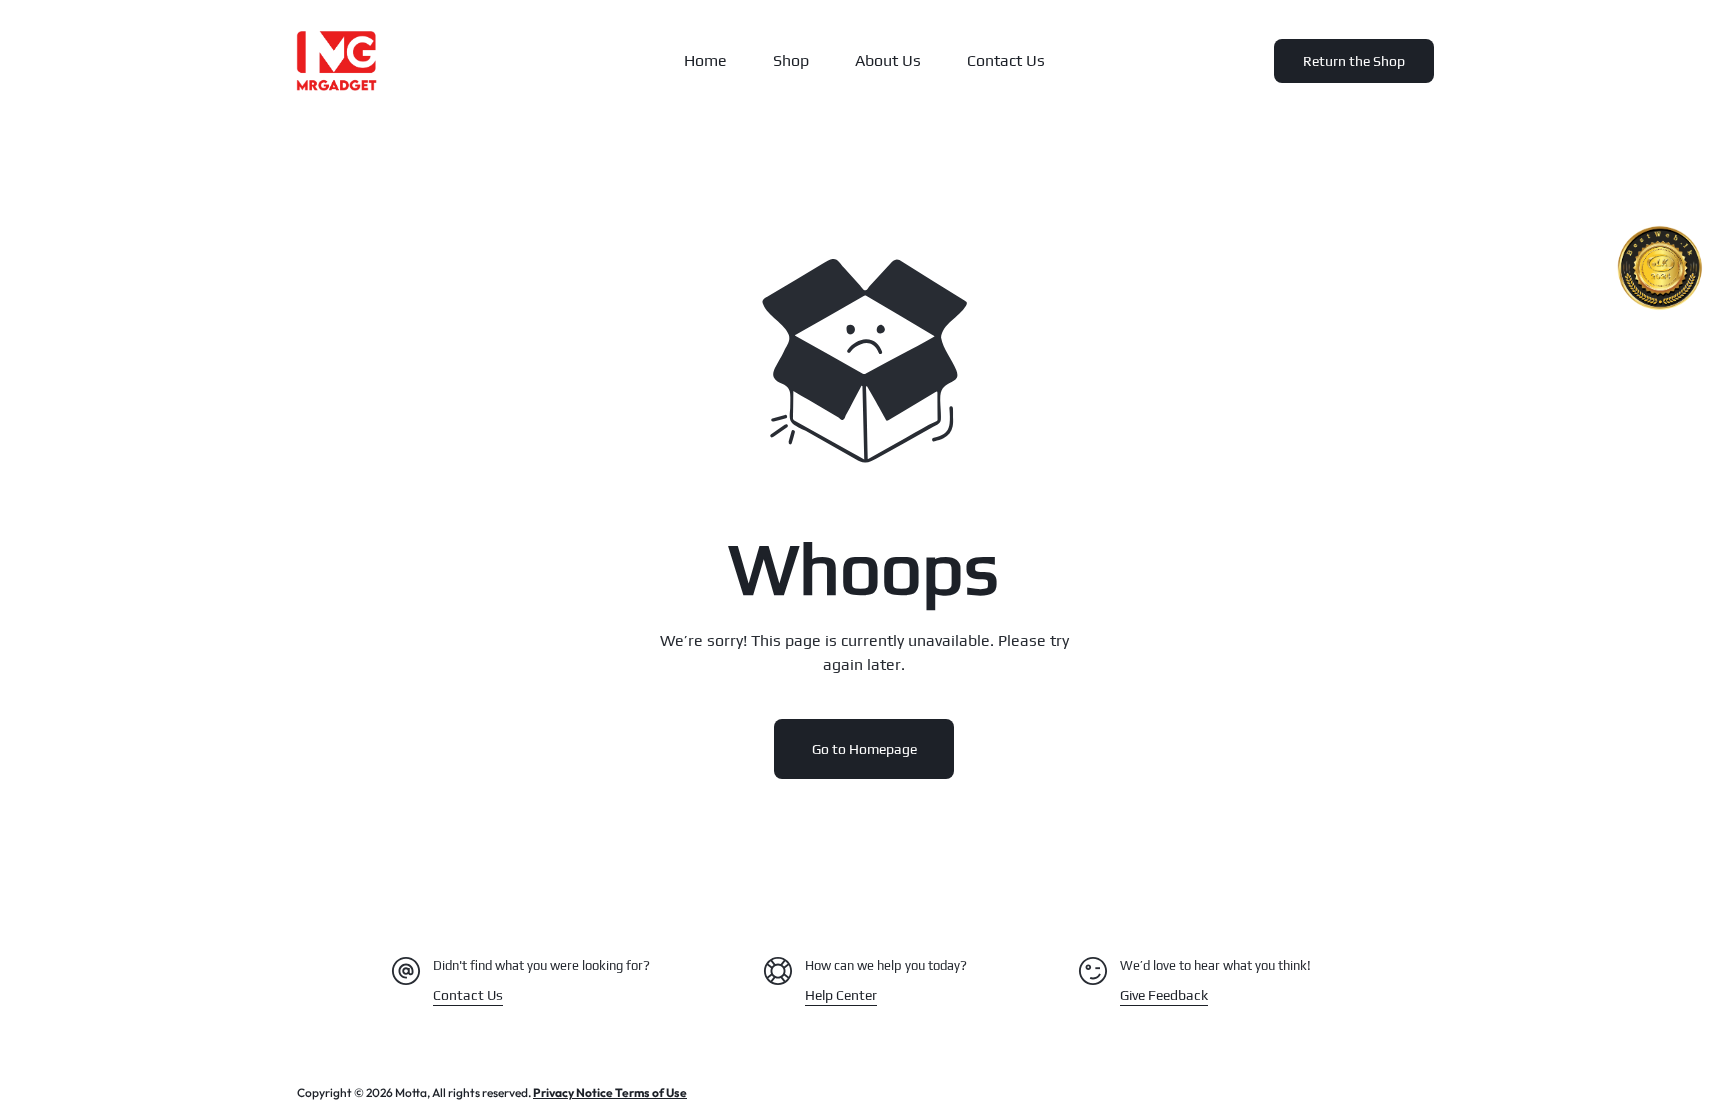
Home (705, 60)
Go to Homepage (864, 749)
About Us (888, 60)
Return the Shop (1354, 61)
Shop (791, 60)
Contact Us (1006, 60)
